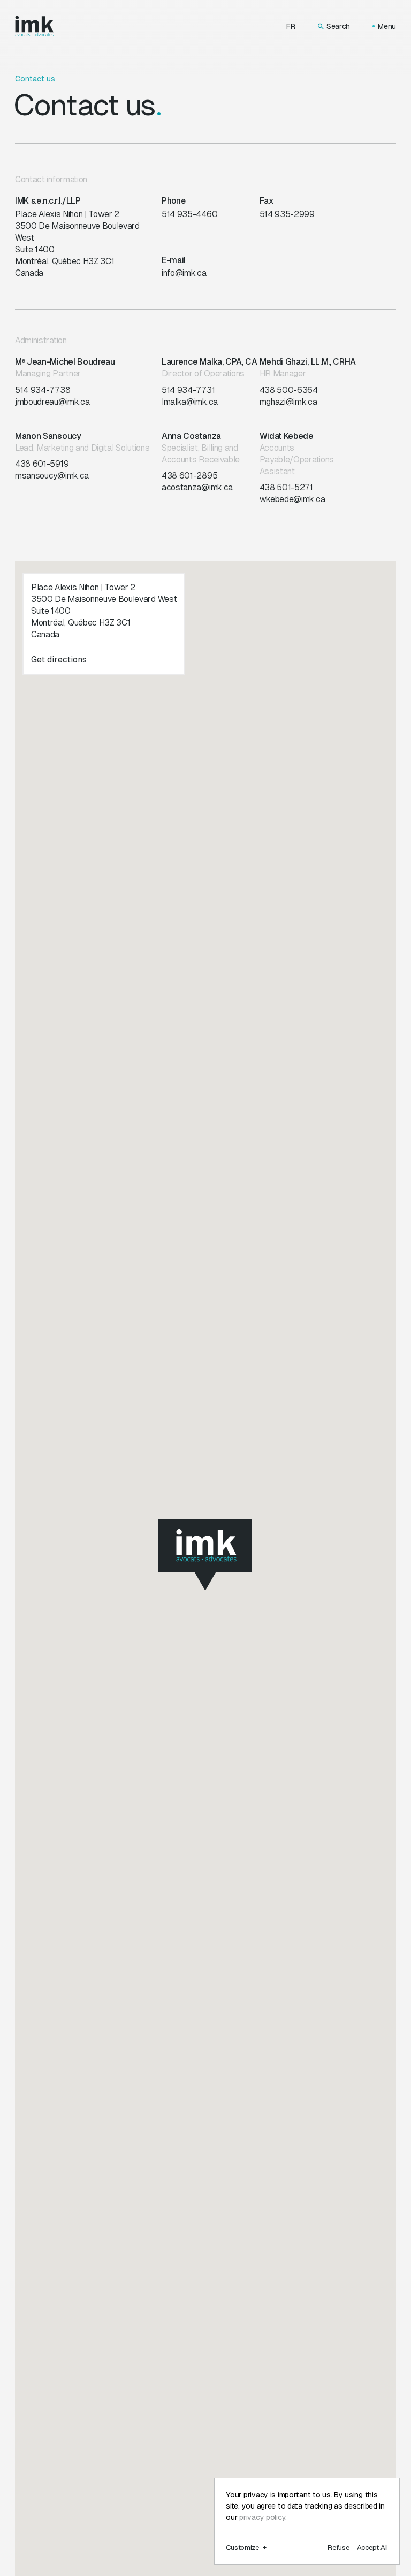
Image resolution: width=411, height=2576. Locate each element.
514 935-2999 (287, 214)
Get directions (59, 660)
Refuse (338, 2548)
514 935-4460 (189, 214)
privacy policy (262, 2517)
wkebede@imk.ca (292, 499)
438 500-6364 (289, 390)
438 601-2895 (189, 476)
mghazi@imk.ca (288, 402)
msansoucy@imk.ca (52, 476)
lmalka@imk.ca (190, 402)
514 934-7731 (188, 390)
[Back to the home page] (35, 26)
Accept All (372, 2548)
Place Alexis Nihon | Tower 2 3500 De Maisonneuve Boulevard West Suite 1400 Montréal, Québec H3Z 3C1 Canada (77, 244)
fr (291, 26)
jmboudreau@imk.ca (52, 402)
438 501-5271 (286, 487)
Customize (246, 2548)
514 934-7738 (43, 390)
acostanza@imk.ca (197, 487)
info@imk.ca (184, 273)
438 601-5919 (42, 464)
